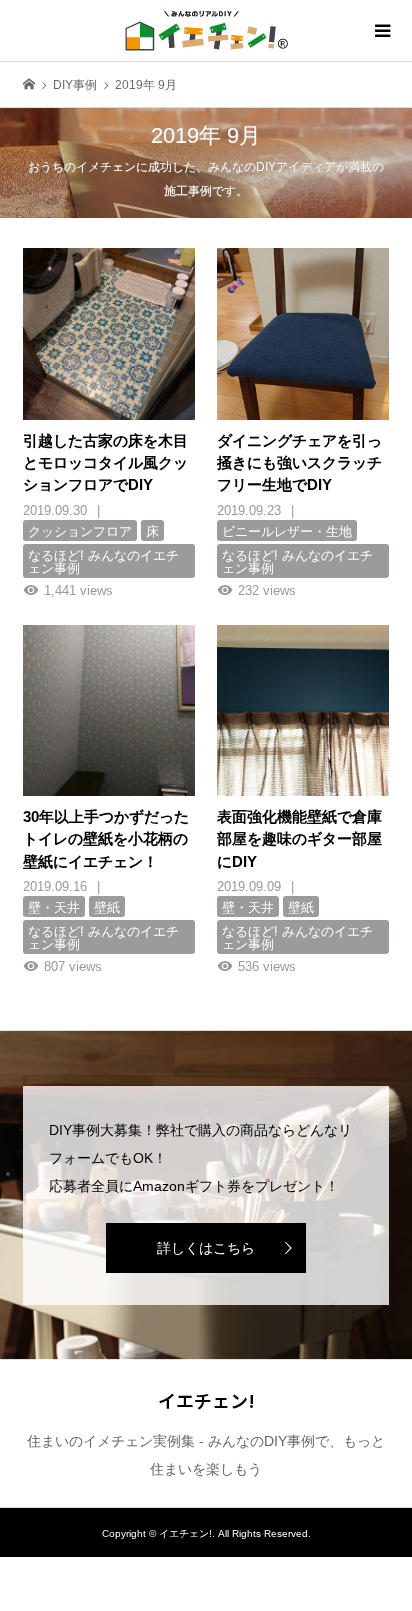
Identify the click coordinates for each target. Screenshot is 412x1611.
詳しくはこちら (206, 1248)
